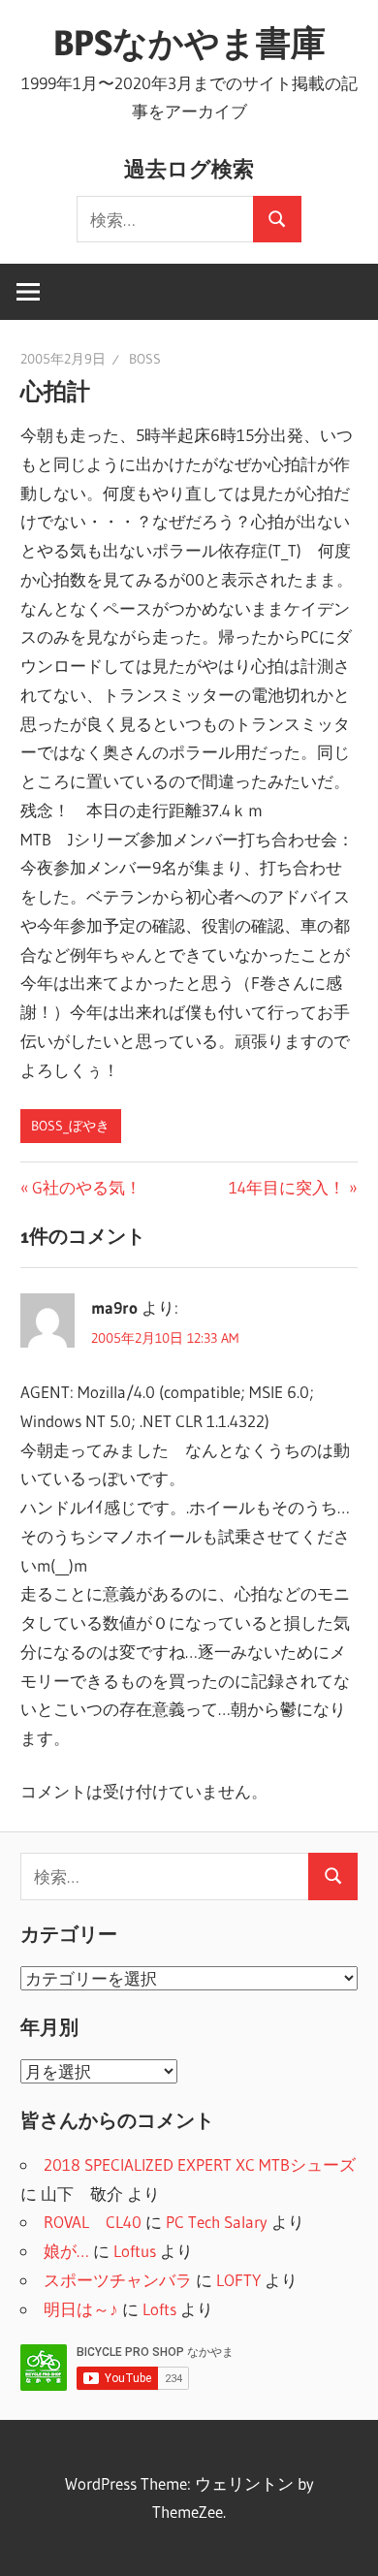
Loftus (135, 2251)
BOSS (145, 359)
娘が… (66, 2251)
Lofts (159, 2309)
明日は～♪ (81, 2309)
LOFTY (238, 2280)
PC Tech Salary (217, 2222)
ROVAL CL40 (93, 2222)
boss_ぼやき (70, 1126)
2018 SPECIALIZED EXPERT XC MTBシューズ (200, 2164)
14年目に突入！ (287, 1187)
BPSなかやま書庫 (189, 43)
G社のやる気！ (86, 1187)
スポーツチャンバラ (118, 2280)
